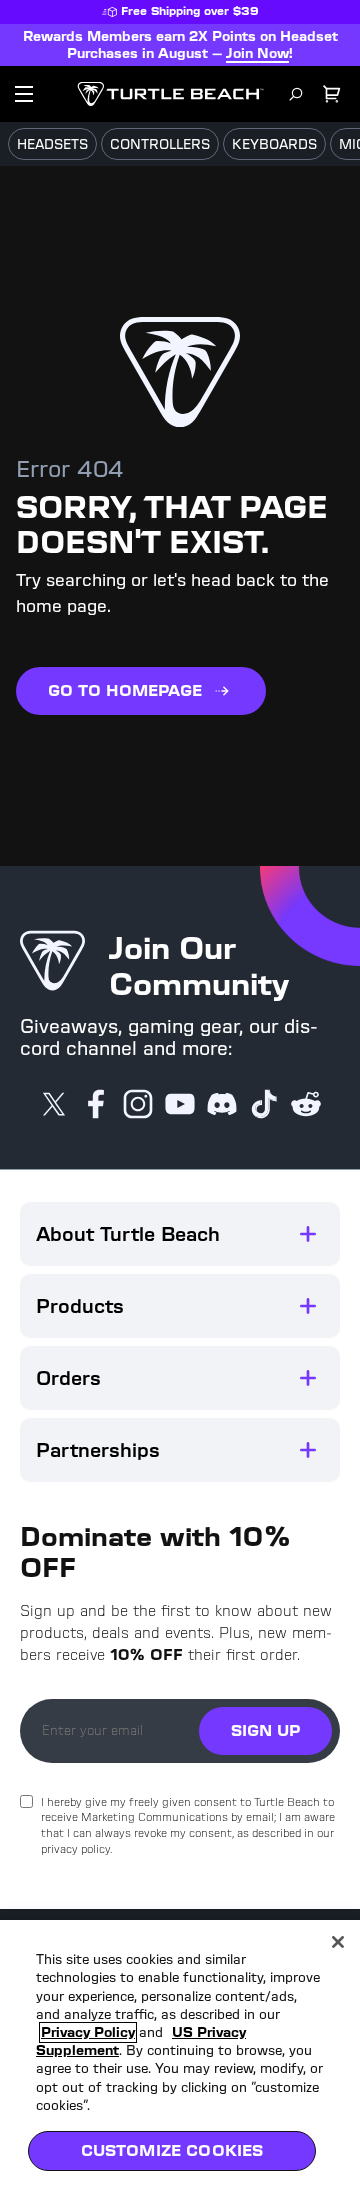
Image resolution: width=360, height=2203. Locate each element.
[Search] (296, 94)
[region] (180, 2061)
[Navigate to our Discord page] (222, 1106)
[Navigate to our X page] (54, 1106)
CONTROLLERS (160, 144)
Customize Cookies (172, 2150)
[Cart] (332, 94)
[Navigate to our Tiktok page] (264, 1106)
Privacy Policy (88, 2032)
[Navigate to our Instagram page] (138, 1106)
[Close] (338, 1942)
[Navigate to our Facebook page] (96, 1106)
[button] (180, 1234)
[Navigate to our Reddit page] (306, 1106)
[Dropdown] (24, 94)
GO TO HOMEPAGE (125, 690)
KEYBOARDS (274, 144)
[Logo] (170, 94)
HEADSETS (52, 144)
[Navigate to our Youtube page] (180, 1106)
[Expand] (308, 1234)
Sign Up (265, 1730)
